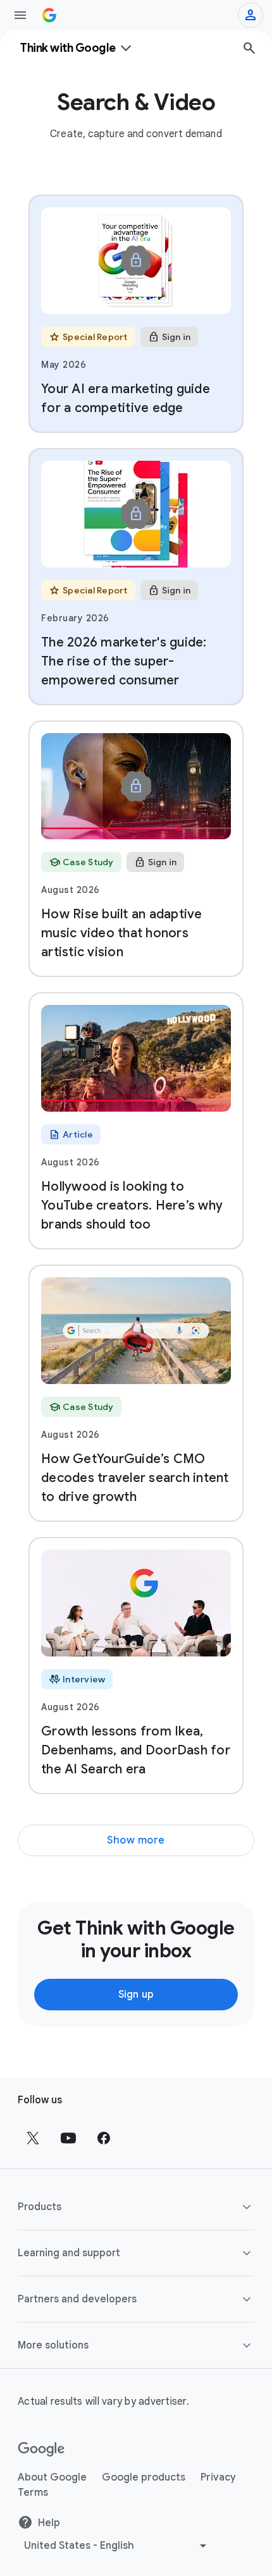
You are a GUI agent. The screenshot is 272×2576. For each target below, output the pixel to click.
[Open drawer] (20, 15)
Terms (33, 2493)
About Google (52, 2477)
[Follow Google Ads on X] (33, 2138)
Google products (144, 2477)
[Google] (41, 2450)
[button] (136, 2207)
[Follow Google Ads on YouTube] (68, 2138)
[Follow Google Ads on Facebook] (104, 2138)
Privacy (218, 2477)
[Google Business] (49, 15)
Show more (136, 1840)
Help (49, 2523)
